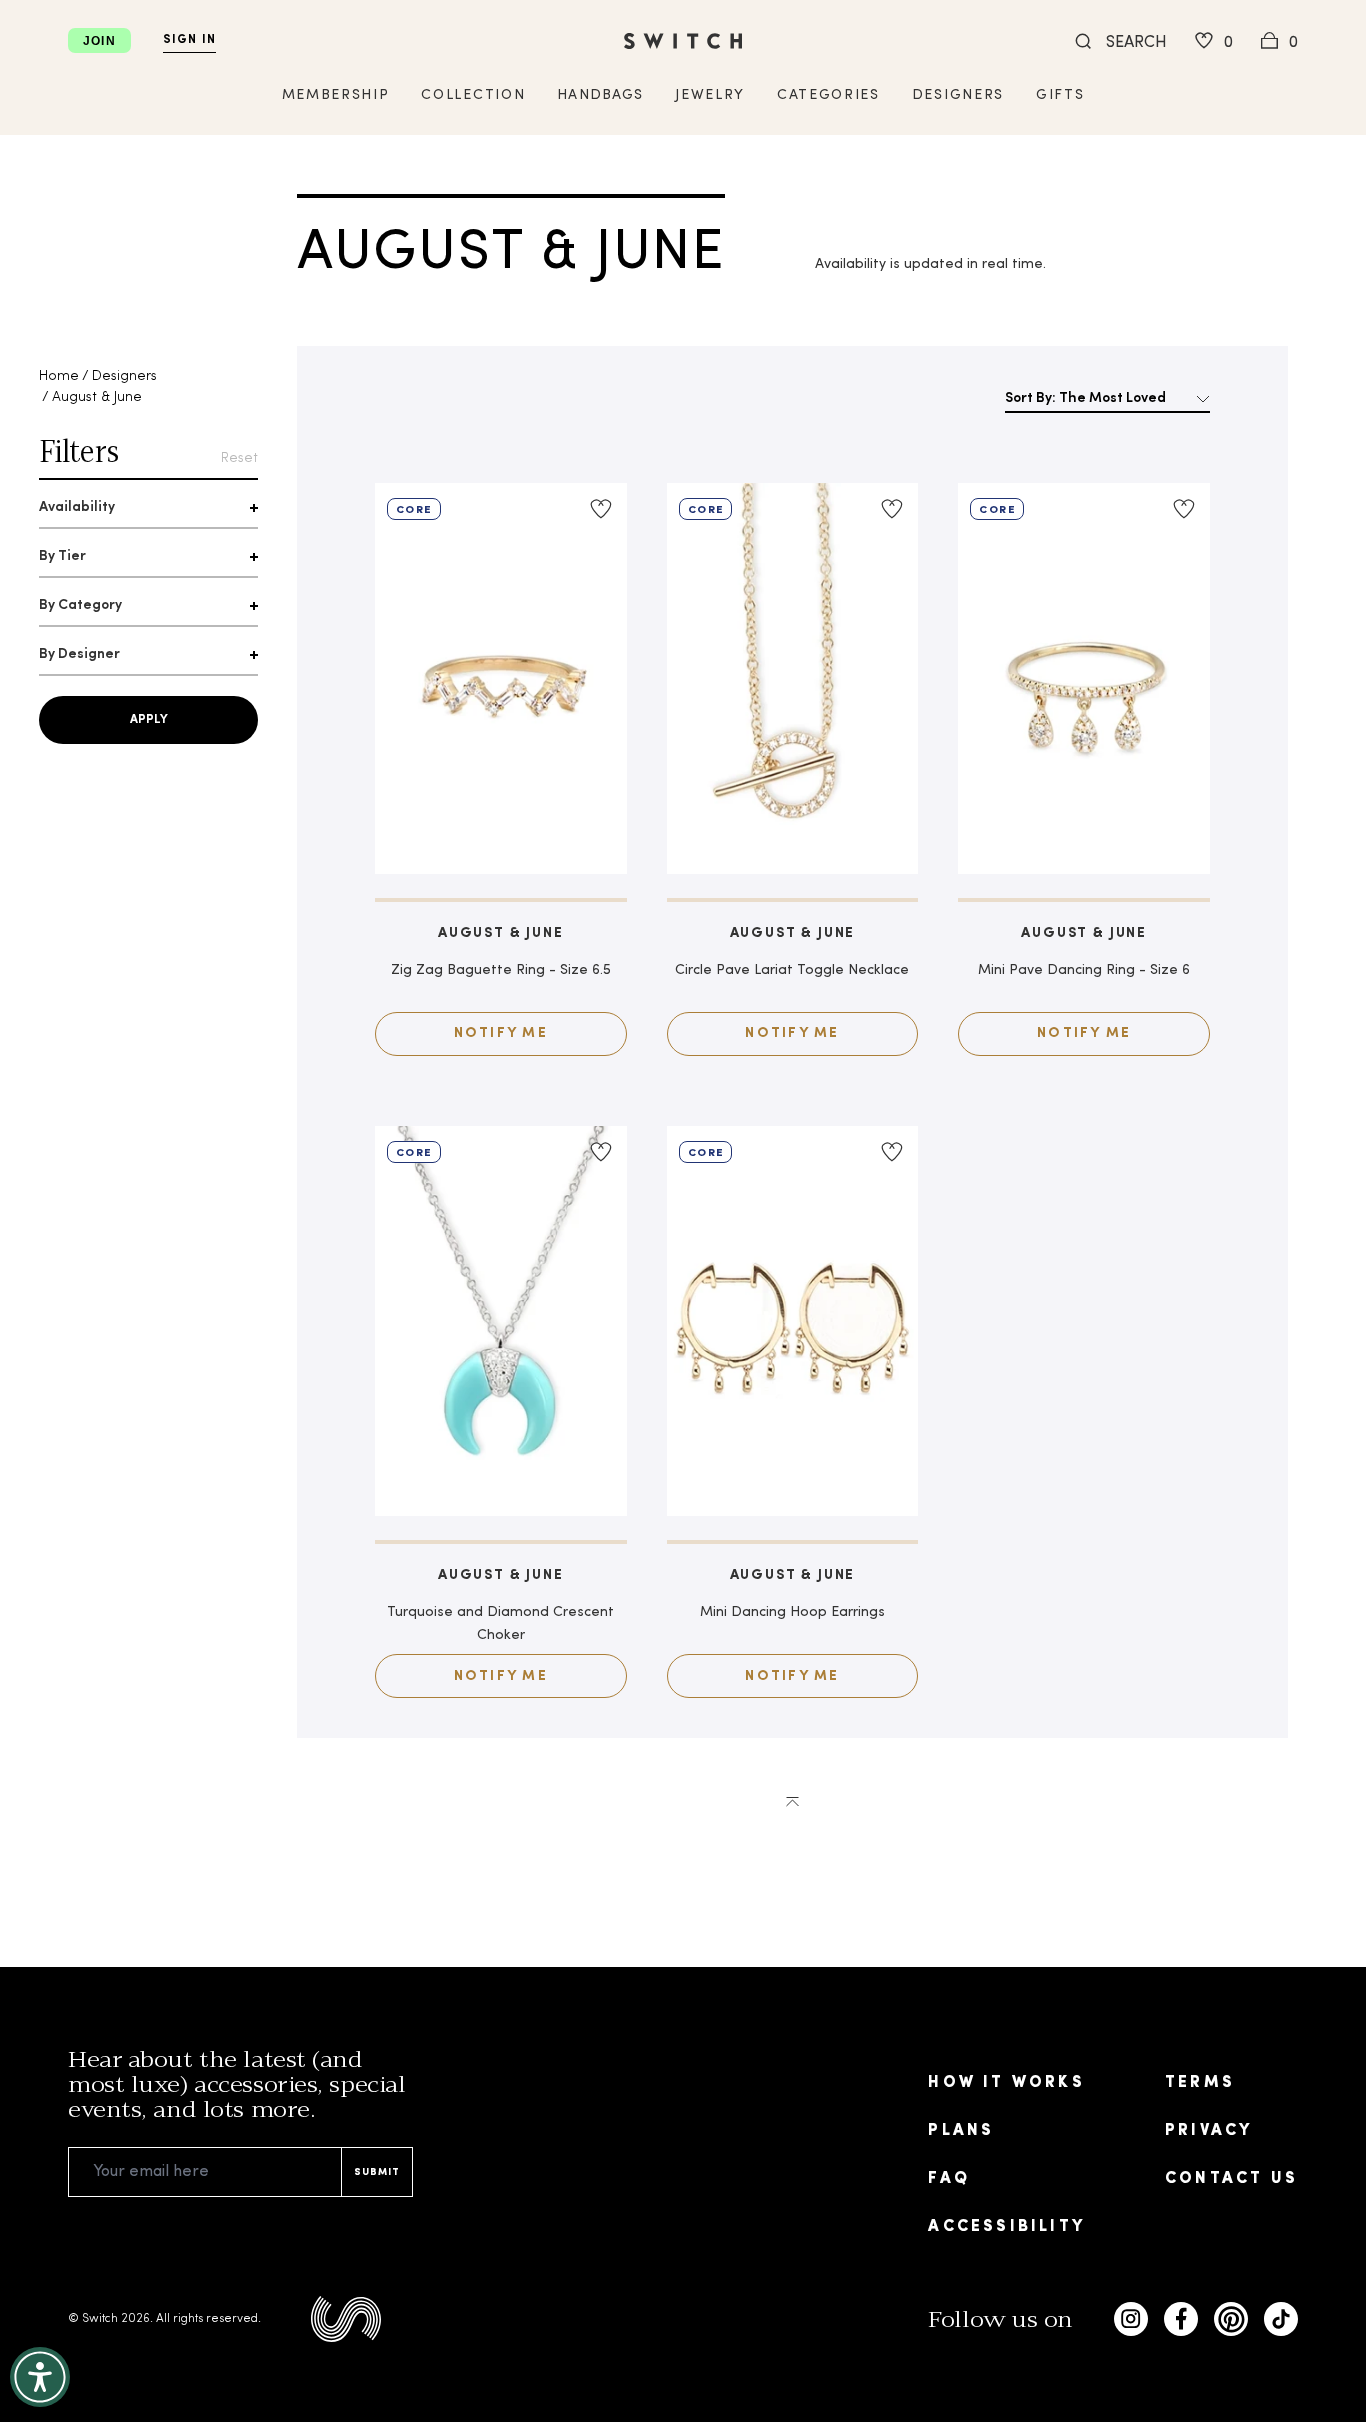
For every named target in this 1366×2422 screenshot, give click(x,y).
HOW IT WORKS (1006, 2083)
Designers (124, 376)
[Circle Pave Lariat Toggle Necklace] (793, 678)
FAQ (949, 2179)
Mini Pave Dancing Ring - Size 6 (1084, 970)
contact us (1231, 2179)
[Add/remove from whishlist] (601, 509)
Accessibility (1006, 2227)
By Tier (62, 556)
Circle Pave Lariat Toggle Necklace (792, 970)
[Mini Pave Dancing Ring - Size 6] (1084, 678)
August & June (97, 397)
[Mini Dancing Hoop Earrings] (793, 1321)
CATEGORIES (828, 95)
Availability (77, 507)
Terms (1200, 2083)
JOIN (99, 41)
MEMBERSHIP (336, 95)
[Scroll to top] (792, 1800)
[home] (683, 41)
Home (59, 376)
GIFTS (1060, 95)
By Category (80, 605)
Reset (239, 458)
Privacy (1208, 2131)
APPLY (149, 720)
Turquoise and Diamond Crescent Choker (500, 1624)
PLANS (961, 2131)
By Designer (79, 654)
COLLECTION (473, 95)
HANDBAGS (600, 95)
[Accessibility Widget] (40, 2377)
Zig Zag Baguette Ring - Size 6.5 (501, 970)
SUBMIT (377, 2172)
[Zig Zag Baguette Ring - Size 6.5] (501, 678)
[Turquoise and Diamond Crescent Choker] (501, 1321)
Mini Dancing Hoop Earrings (792, 1612)
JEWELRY (710, 95)
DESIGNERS (958, 95)
